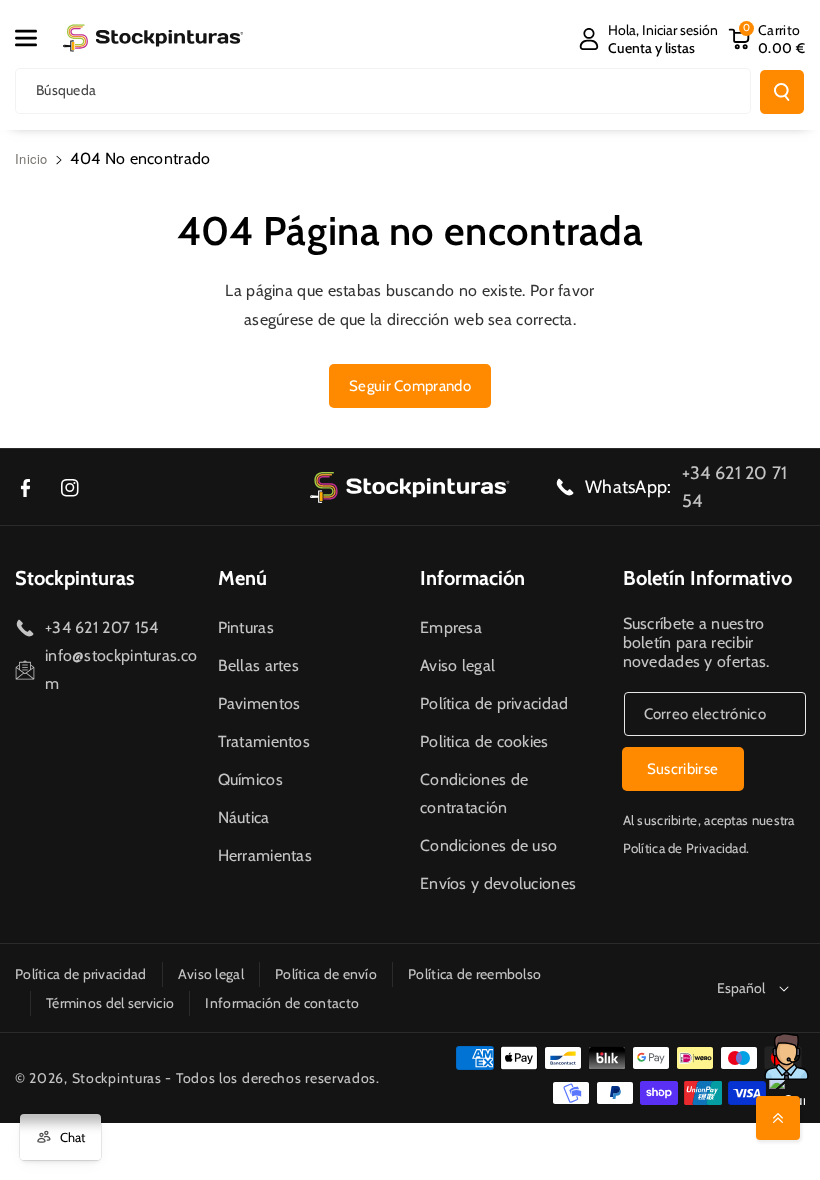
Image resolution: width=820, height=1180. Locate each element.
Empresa (451, 627)
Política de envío (326, 974)
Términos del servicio (110, 1003)
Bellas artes (259, 665)
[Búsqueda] (782, 92)
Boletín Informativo (707, 578)
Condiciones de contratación (474, 793)
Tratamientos (264, 741)
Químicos (250, 779)
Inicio (31, 158)
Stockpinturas (74, 578)
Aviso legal (457, 665)
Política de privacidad (494, 703)
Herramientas (265, 855)
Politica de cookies (484, 741)
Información (472, 578)
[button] (37, 38)
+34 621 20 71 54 (735, 487)
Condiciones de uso (488, 845)
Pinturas (246, 627)
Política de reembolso (474, 974)
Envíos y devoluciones (498, 883)
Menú (242, 578)
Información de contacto (282, 1003)
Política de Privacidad (685, 848)
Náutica (244, 817)
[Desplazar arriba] (778, 1118)
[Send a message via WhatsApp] (786, 1056)
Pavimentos (259, 703)
